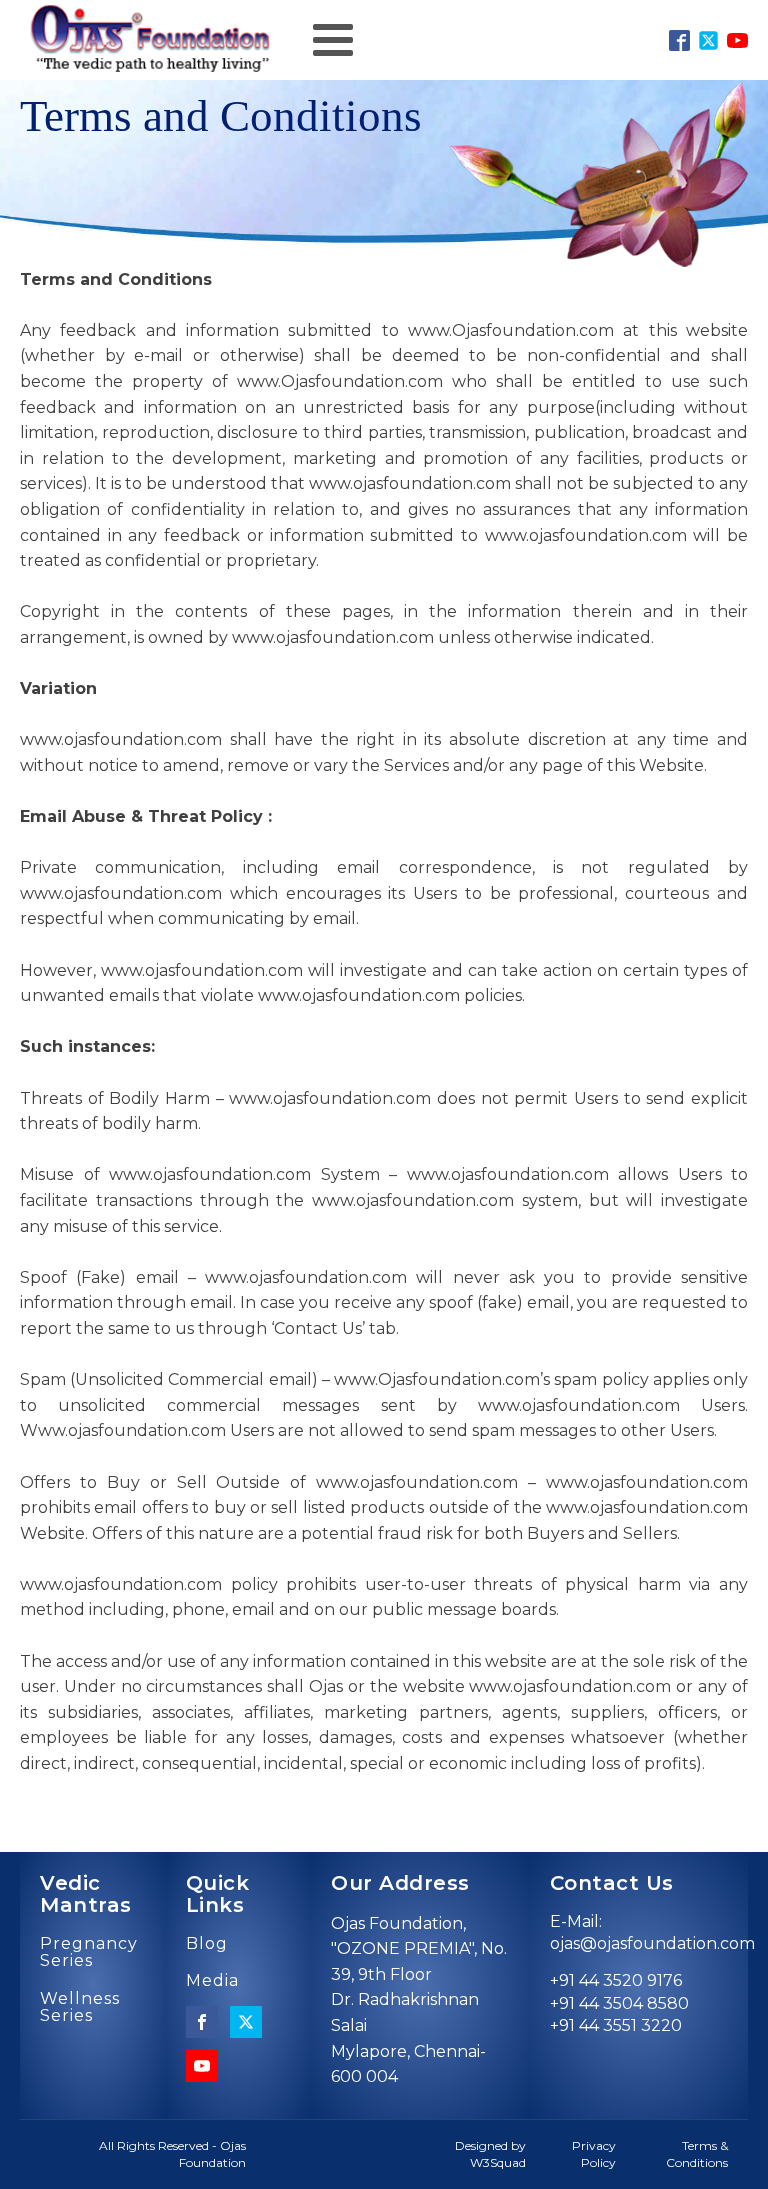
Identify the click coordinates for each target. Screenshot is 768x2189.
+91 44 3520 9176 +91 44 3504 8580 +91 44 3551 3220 (619, 2003)
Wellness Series (80, 2007)
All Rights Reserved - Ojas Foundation (172, 2154)
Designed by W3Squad (490, 2154)
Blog (207, 1944)
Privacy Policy (593, 2154)
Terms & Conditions (697, 2154)
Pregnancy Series (89, 1952)
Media (212, 1981)
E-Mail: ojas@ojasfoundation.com (652, 1932)
